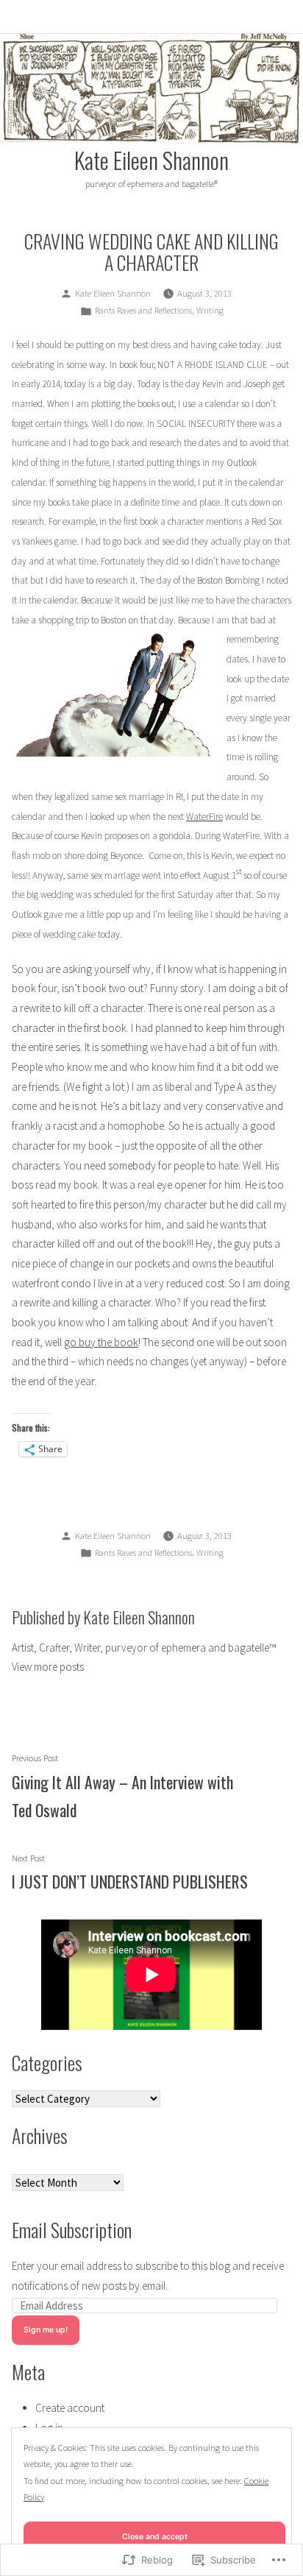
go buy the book (101, 1342)
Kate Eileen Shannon (151, 160)
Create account (70, 2408)
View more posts (48, 1667)
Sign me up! (46, 2330)
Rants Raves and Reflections (143, 310)
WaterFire (204, 817)
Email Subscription (72, 2229)
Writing (210, 310)
